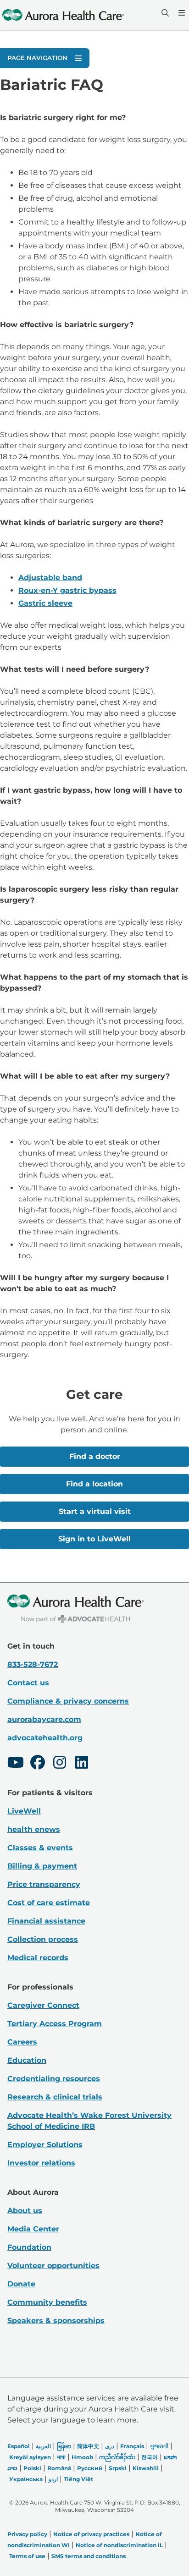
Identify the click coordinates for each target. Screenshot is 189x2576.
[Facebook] (38, 1764)
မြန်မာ (64, 2446)
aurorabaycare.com (44, 1719)
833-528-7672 (33, 1664)
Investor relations (41, 2163)
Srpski (118, 2468)
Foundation (29, 2247)
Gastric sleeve (45, 603)
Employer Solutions (45, 2145)
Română (59, 2468)
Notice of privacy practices (91, 2534)
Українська (26, 2479)
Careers (22, 2042)
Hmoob (82, 2457)
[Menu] (181, 13)
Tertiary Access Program (55, 2024)
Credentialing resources (54, 2079)
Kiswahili (146, 2468)
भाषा (61, 2457)
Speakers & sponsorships (56, 2321)
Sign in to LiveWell (94, 1539)
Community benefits (47, 2302)
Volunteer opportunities (53, 2266)
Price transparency (44, 1884)
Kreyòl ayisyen (30, 2457)
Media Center (33, 2229)
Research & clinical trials (55, 2097)
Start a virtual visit (95, 1511)
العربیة (43, 2446)
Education (27, 2060)
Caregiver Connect (43, 2005)
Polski (32, 2468)
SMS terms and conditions (89, 2556)
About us (25, 2211)
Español (19, 2446)
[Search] (164, 13)
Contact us (28, 1683)
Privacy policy (27, 2534)
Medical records (38, 1958)
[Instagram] (60, 1764)
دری (110, 2446)
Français (132, 2446)
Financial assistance (46, 1921)
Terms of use (27, 2556)
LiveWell (24, 1811)
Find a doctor (95, 1456)
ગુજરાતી (159, 2446)
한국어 (150, 2457)
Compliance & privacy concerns (68, 1701)
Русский (90, 2468)
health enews (34, 1829)
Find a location (94, 1484)
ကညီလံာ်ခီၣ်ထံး (117, 2457)
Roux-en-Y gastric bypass (67, 590)
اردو (53, 2479)
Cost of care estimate (49, 1903)
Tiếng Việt (78, 2479)
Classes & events (40, 1848)
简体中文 (88, 2446)
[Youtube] (16, 1764)
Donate (21, 2284)
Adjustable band (50, 578)
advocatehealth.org (45, 1738)
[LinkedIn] (82, 1764)
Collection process (43, 1939)
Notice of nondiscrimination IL (119, 2545)
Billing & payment (42, 1866)
